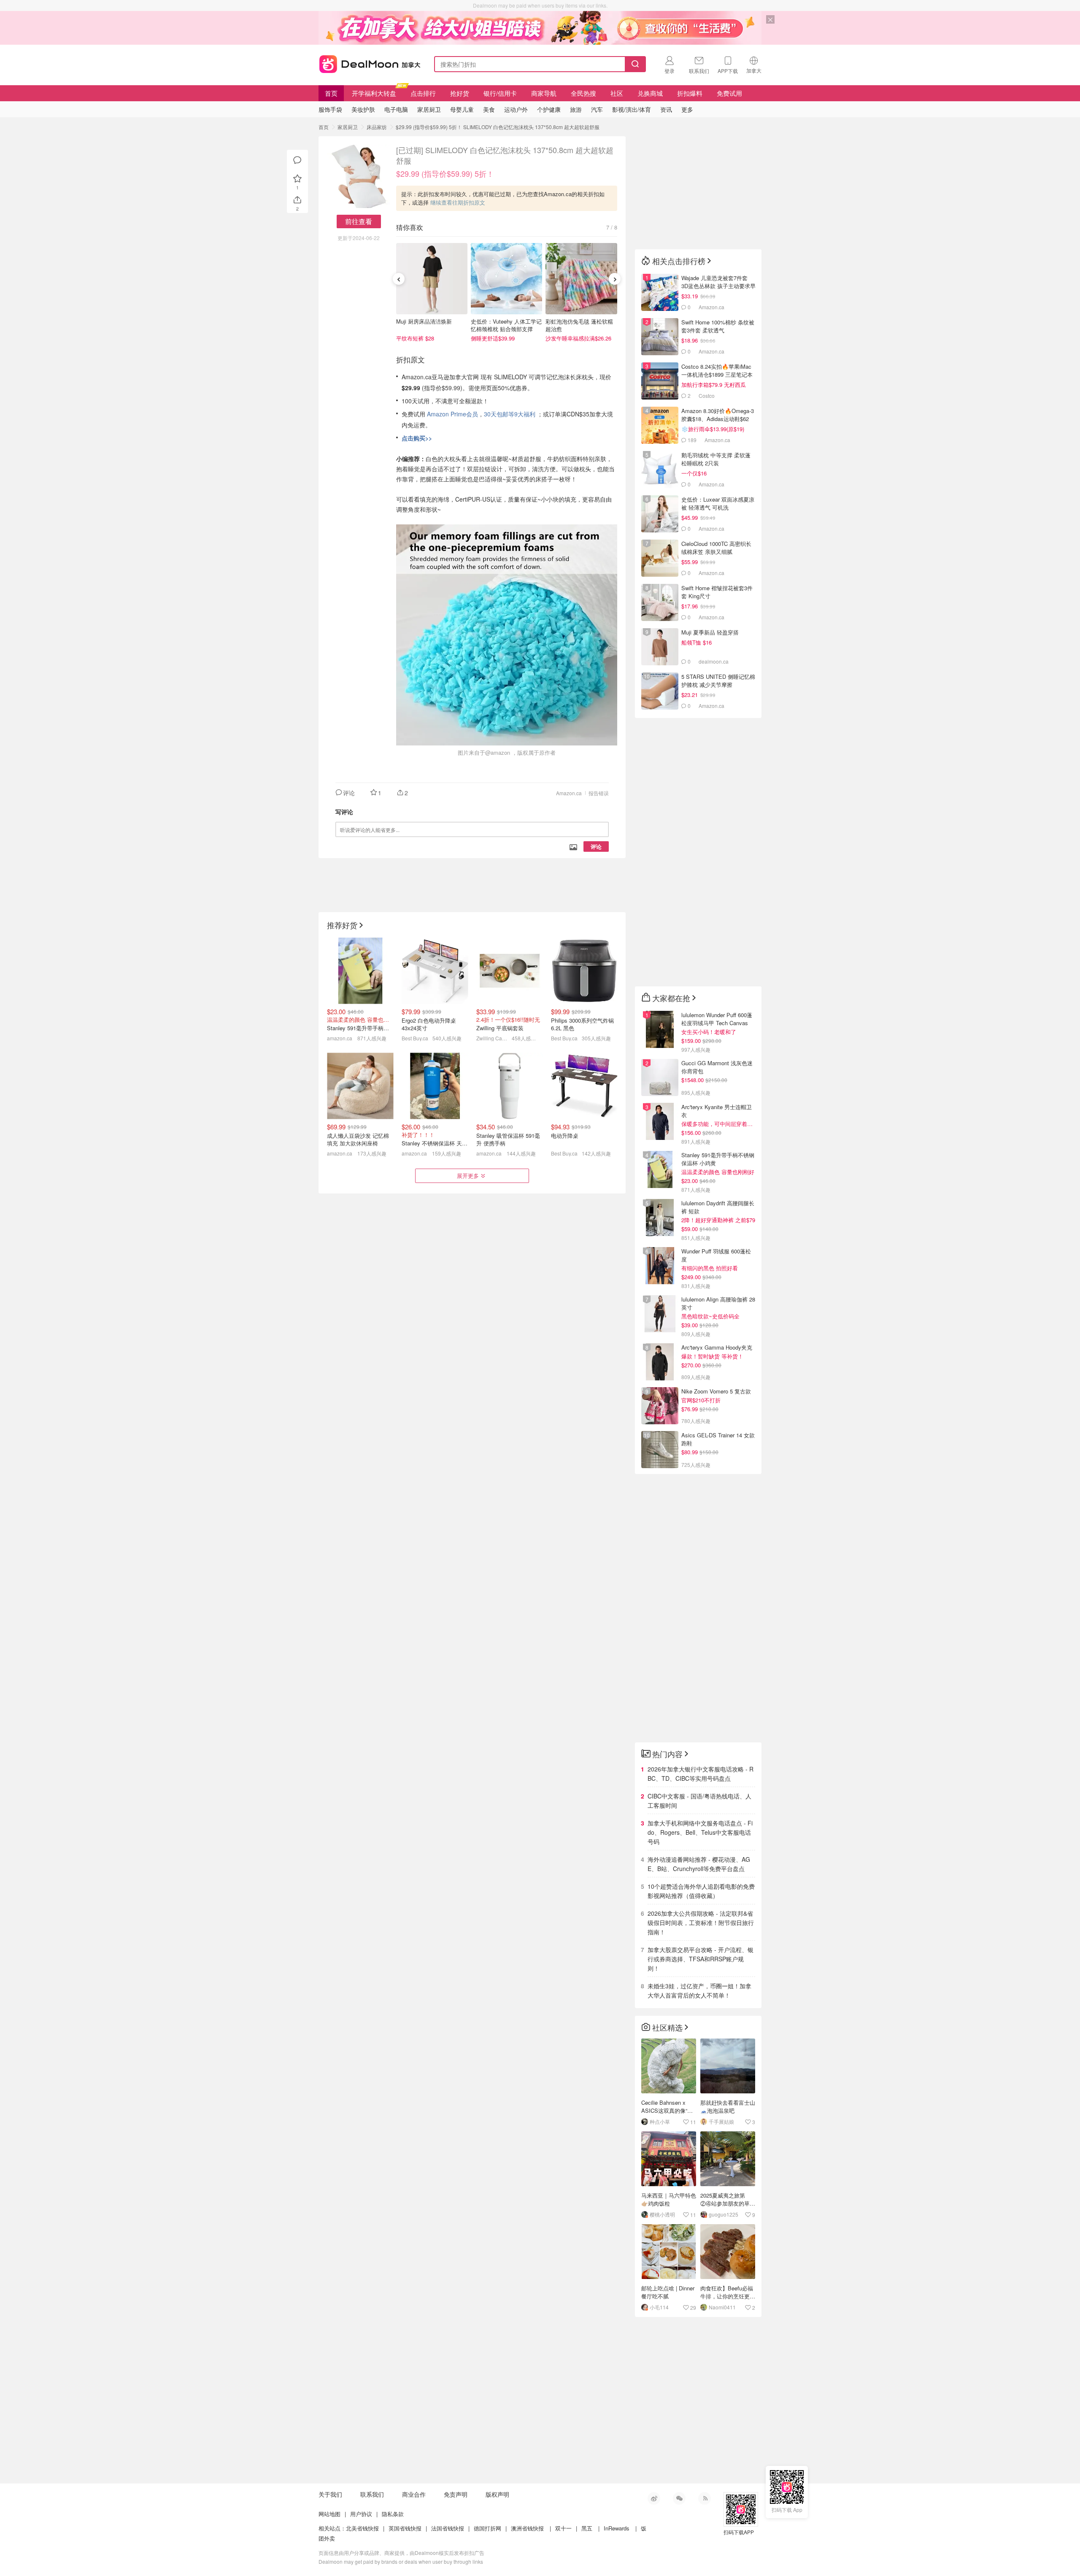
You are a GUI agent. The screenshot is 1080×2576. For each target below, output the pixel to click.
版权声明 (497, 2494)
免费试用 (729, 93)
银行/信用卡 (500, 93)
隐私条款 (393, 2514)
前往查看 (359, 221)
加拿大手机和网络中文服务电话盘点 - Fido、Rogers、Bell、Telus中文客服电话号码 (700, 1832)
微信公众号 (679, 2498)
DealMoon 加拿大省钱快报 (367, 63)
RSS (705, 2498)
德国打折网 (487, 2528)
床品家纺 (377, 127)
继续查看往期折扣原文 (458, 202)
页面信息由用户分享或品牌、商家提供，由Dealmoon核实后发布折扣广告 (401, 2553)
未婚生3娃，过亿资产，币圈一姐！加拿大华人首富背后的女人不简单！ (699, 1990)
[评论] (297, 160)
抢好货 (460, 93)
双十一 (563, 2528)
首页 (331, 93)
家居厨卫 (348, 127)
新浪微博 (654, 2498)
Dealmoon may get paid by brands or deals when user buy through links (401, 2561)
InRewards (617, 2528)
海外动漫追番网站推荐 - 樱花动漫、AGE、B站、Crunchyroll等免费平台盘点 (699, 1864)
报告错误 (599, 793)
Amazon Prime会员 (452, 414)
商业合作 (414, 2494)
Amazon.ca (569, 793)
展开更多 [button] (468, 1176)
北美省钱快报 (362, 2528)
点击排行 (423, 93)
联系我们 (372, 2494)
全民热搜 (583, 93)
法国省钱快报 (448, 2528)
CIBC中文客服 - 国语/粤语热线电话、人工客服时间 (699, 1801)
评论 (596, 847)
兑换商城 (650, 93)
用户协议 (361, 2514)
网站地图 (329, 2514)
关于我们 (330, 2494)
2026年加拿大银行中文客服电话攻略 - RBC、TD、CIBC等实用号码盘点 (701, 1774)
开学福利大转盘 (374, 93)
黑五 (587, 2528)
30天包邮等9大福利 (510, 414)
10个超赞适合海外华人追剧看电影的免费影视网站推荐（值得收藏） (701, 1891)
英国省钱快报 (405, 2528)
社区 (617, 93)
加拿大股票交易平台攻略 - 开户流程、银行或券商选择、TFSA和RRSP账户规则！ (701, 1959)
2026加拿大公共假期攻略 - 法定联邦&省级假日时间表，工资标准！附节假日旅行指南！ (701, 1923)
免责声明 (456, 2494)
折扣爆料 (690, 93)
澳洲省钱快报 (527, 2528)
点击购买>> (417, 438)
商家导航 (544, 93)
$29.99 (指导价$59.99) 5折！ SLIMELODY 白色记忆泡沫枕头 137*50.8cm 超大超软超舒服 (498, 127)
